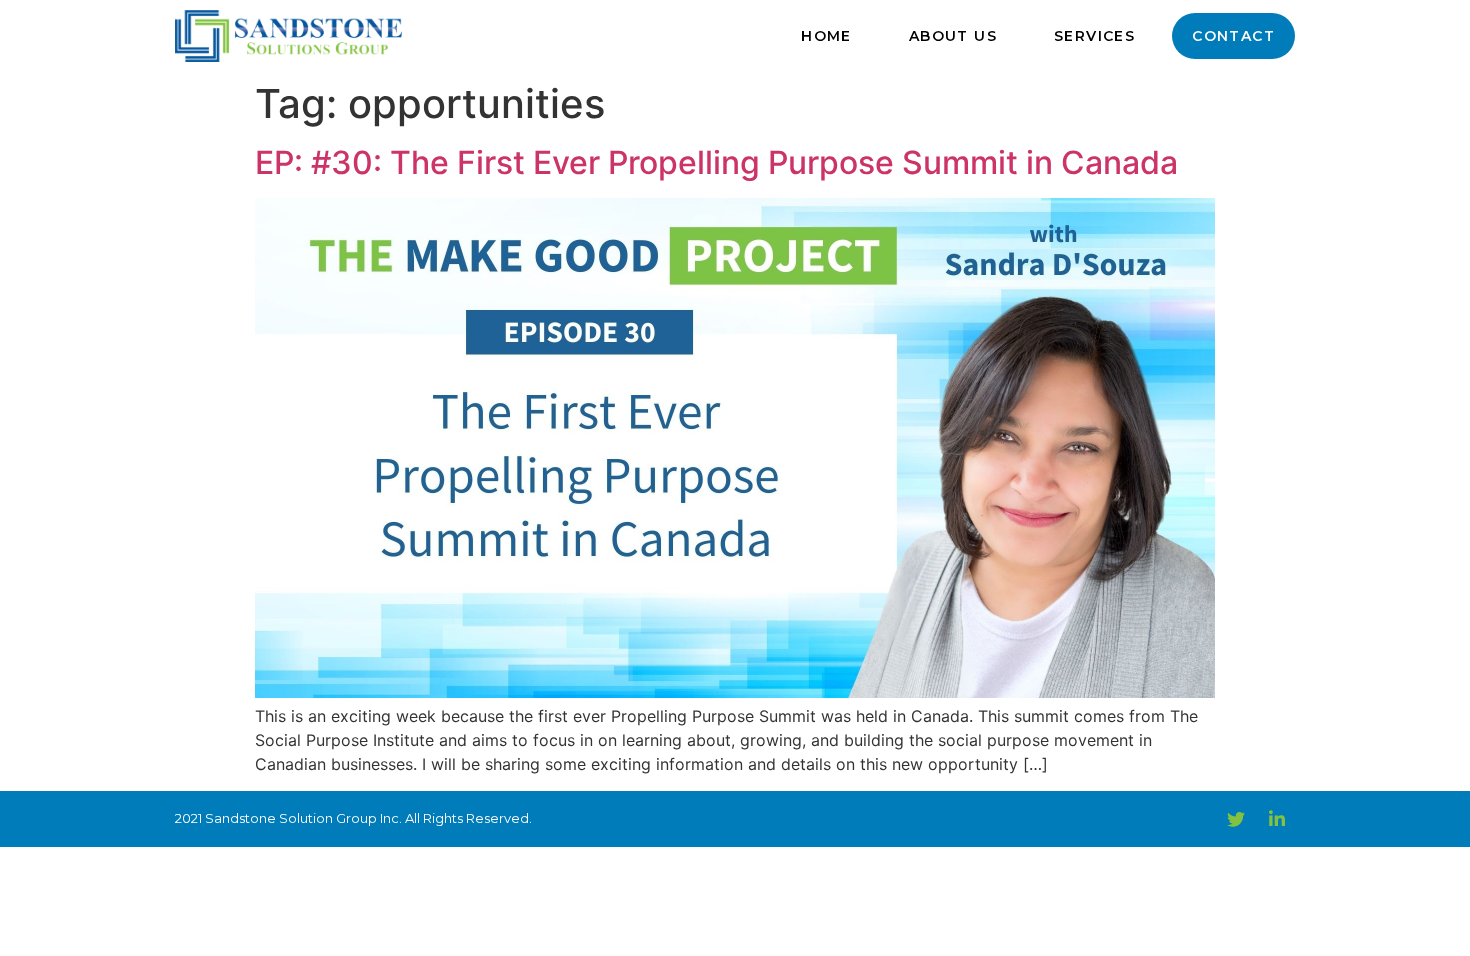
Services (1094, 36)
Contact (1233, 36)
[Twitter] (1236, 819)
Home (826, 36)
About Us (953, 36)
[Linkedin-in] (1277, 819)
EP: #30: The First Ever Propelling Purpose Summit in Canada (716, 162)
